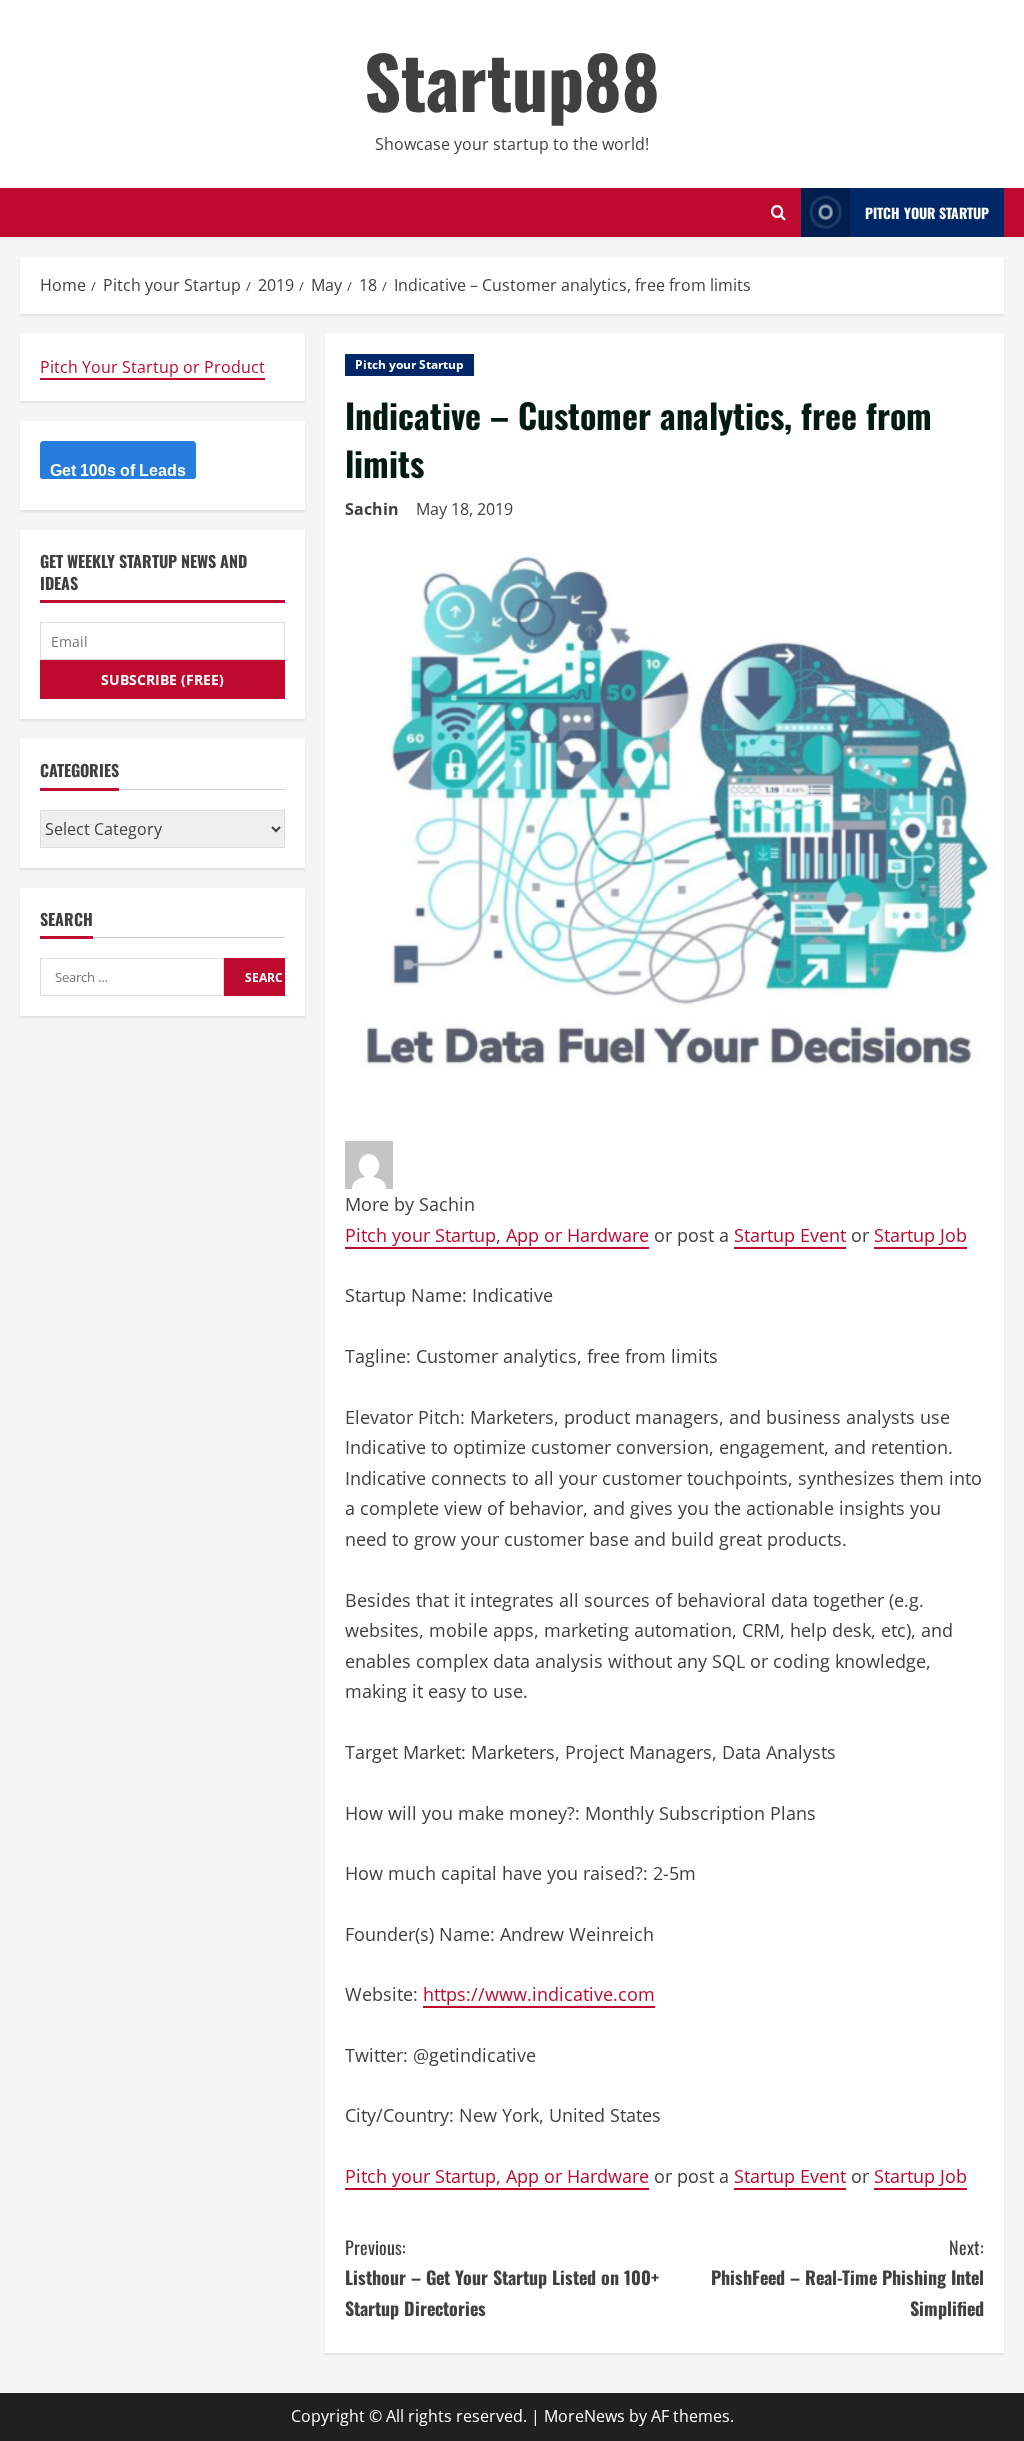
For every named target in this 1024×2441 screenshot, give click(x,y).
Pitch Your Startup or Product (152, 367)
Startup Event (790, 1235)
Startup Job (920, 1235)
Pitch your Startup (409, 364)
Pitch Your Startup (927, 212)
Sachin (372, 509)
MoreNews (584, 2416)
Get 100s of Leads (118, 470)
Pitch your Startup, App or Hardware (497, 1235)
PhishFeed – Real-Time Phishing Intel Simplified (847, 2277)
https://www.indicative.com (539, 1994)
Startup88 (512, 79)
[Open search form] (778, 212)
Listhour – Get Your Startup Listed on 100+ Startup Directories (502, 2277)
